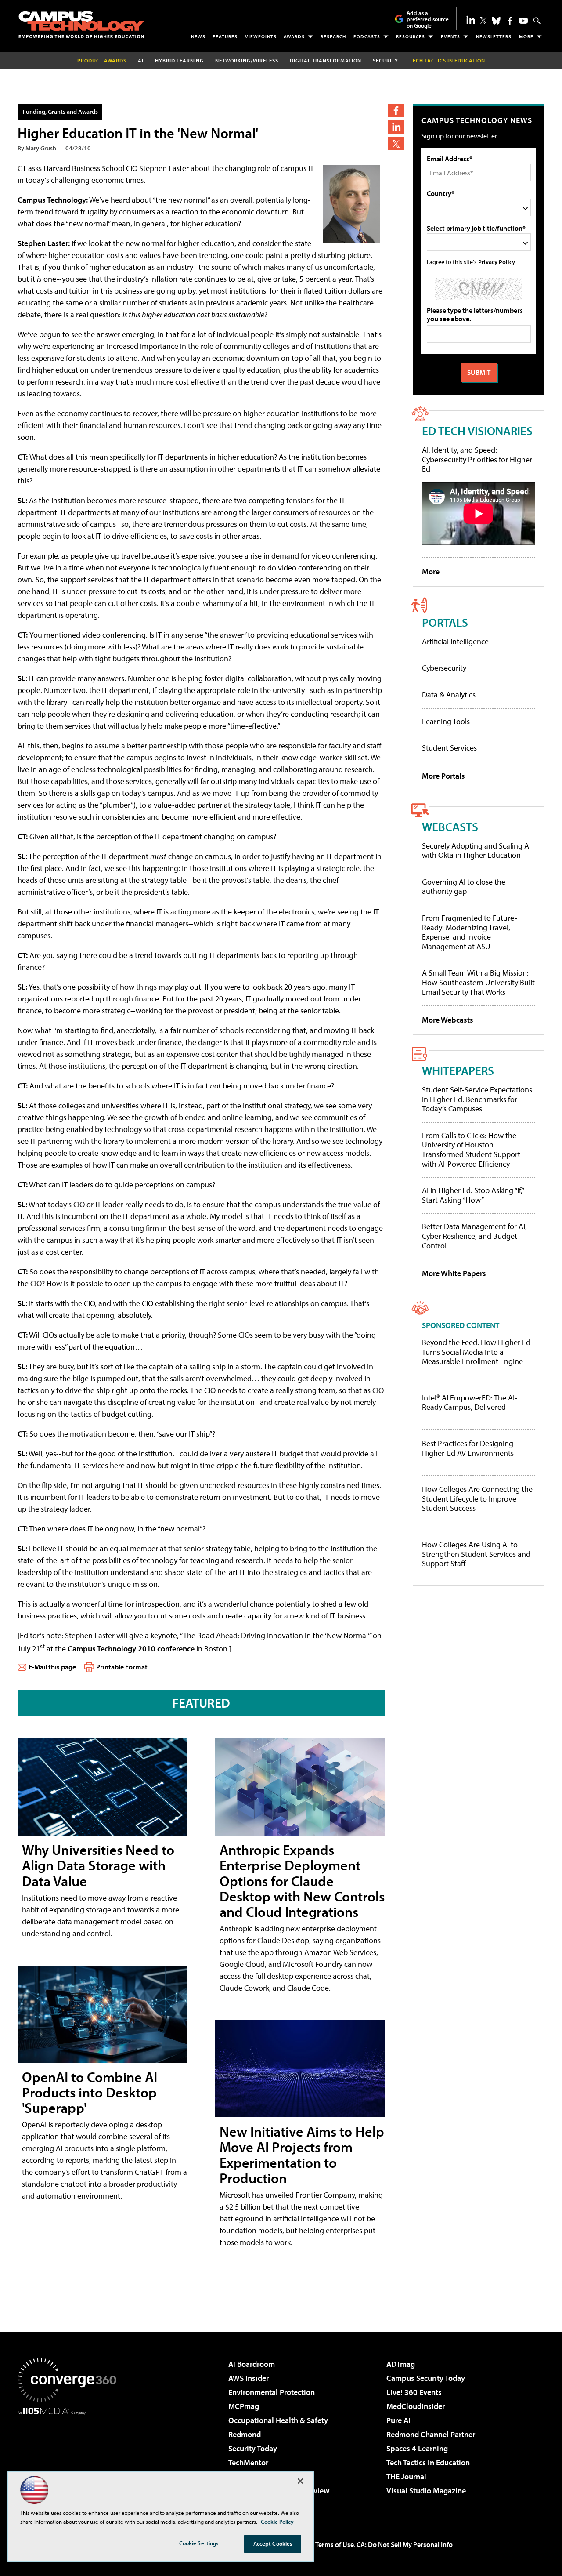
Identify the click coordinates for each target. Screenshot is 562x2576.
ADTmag (401, 2364)
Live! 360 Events (414, 2392)
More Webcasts (448, 1020)
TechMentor (248, 2462)
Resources (411, 36)
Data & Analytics (449, 695)
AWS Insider (249, 2378)
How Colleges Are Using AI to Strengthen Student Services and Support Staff (476, 1554)
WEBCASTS (450, 826)
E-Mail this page (52, 1667)
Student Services (449, 748)
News (198, 36)
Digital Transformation (326, 60)
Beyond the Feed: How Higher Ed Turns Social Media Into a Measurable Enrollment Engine (476, 1352)
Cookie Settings (199, 2543)
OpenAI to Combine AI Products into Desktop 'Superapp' (90, 2092)
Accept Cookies (273, 2543)
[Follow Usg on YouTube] (523, 21)
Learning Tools (446, 721)
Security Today (253, 2448)
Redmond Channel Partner (431, 2434)
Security (385, 60)
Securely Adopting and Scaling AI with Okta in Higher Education (476, 851)
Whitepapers (458, 1070)
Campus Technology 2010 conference (131, 1649)
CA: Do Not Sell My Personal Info (405, 2544)
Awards (294, 36)
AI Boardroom (252, 2364)
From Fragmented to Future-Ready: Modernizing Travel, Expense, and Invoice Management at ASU (470, 932)
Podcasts (367, 36)
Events (450, 36)
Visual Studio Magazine (426, 2491)
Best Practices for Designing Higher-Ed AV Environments (468, 1448)
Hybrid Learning (179, 60)
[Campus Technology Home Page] (81, 25)
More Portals (443, 776)
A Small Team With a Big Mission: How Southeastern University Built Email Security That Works (478, 982)
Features (225, 36)
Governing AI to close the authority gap (464, 887)
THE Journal (406, 2476)
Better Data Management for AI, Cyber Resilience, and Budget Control (474, 1236)
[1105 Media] (70, 2460)
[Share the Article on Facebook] (396, 111)
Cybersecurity (444, 668)
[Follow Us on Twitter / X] (483, 21)
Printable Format (122, 1667)
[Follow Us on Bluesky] (496, 21)
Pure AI (398, 2420)
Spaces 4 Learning (417, 2448)
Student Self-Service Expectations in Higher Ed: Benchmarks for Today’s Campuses (477, 1099)
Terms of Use (335, 2544)
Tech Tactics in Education (428, 2462)
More (526, 36)
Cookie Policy (277, 2522)
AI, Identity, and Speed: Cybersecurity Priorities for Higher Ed (477, 459)
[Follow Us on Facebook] (510, 21)
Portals (445, 622)
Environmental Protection (272, 2392)
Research (333, 36)
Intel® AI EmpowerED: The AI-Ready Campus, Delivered (470, 1402)
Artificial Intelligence (455, 641)
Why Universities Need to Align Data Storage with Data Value (98, 1865)
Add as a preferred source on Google (428, 19)
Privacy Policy (497, 262)
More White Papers (454, 1273)
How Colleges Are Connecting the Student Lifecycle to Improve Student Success (477, 1499)
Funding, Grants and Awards (60, 111)
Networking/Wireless (247, 60)
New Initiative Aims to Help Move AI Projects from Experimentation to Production (302, 2155)
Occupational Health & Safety (278, 2420)
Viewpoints (261, 36)
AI (141, 60)
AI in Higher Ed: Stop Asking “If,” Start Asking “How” (473, 1195)
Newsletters (494, 36)
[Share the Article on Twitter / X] (396, 143)
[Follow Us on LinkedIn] (471, 20)
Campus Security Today (426, 2378)
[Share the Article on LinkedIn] (396, 127)
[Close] (300, 2481)
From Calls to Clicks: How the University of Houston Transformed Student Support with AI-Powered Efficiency (471, 1150)
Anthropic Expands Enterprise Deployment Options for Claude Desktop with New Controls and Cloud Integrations (302, 1881)
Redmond (245, 2434)
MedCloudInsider (416, 2406)
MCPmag (244, 2406)
